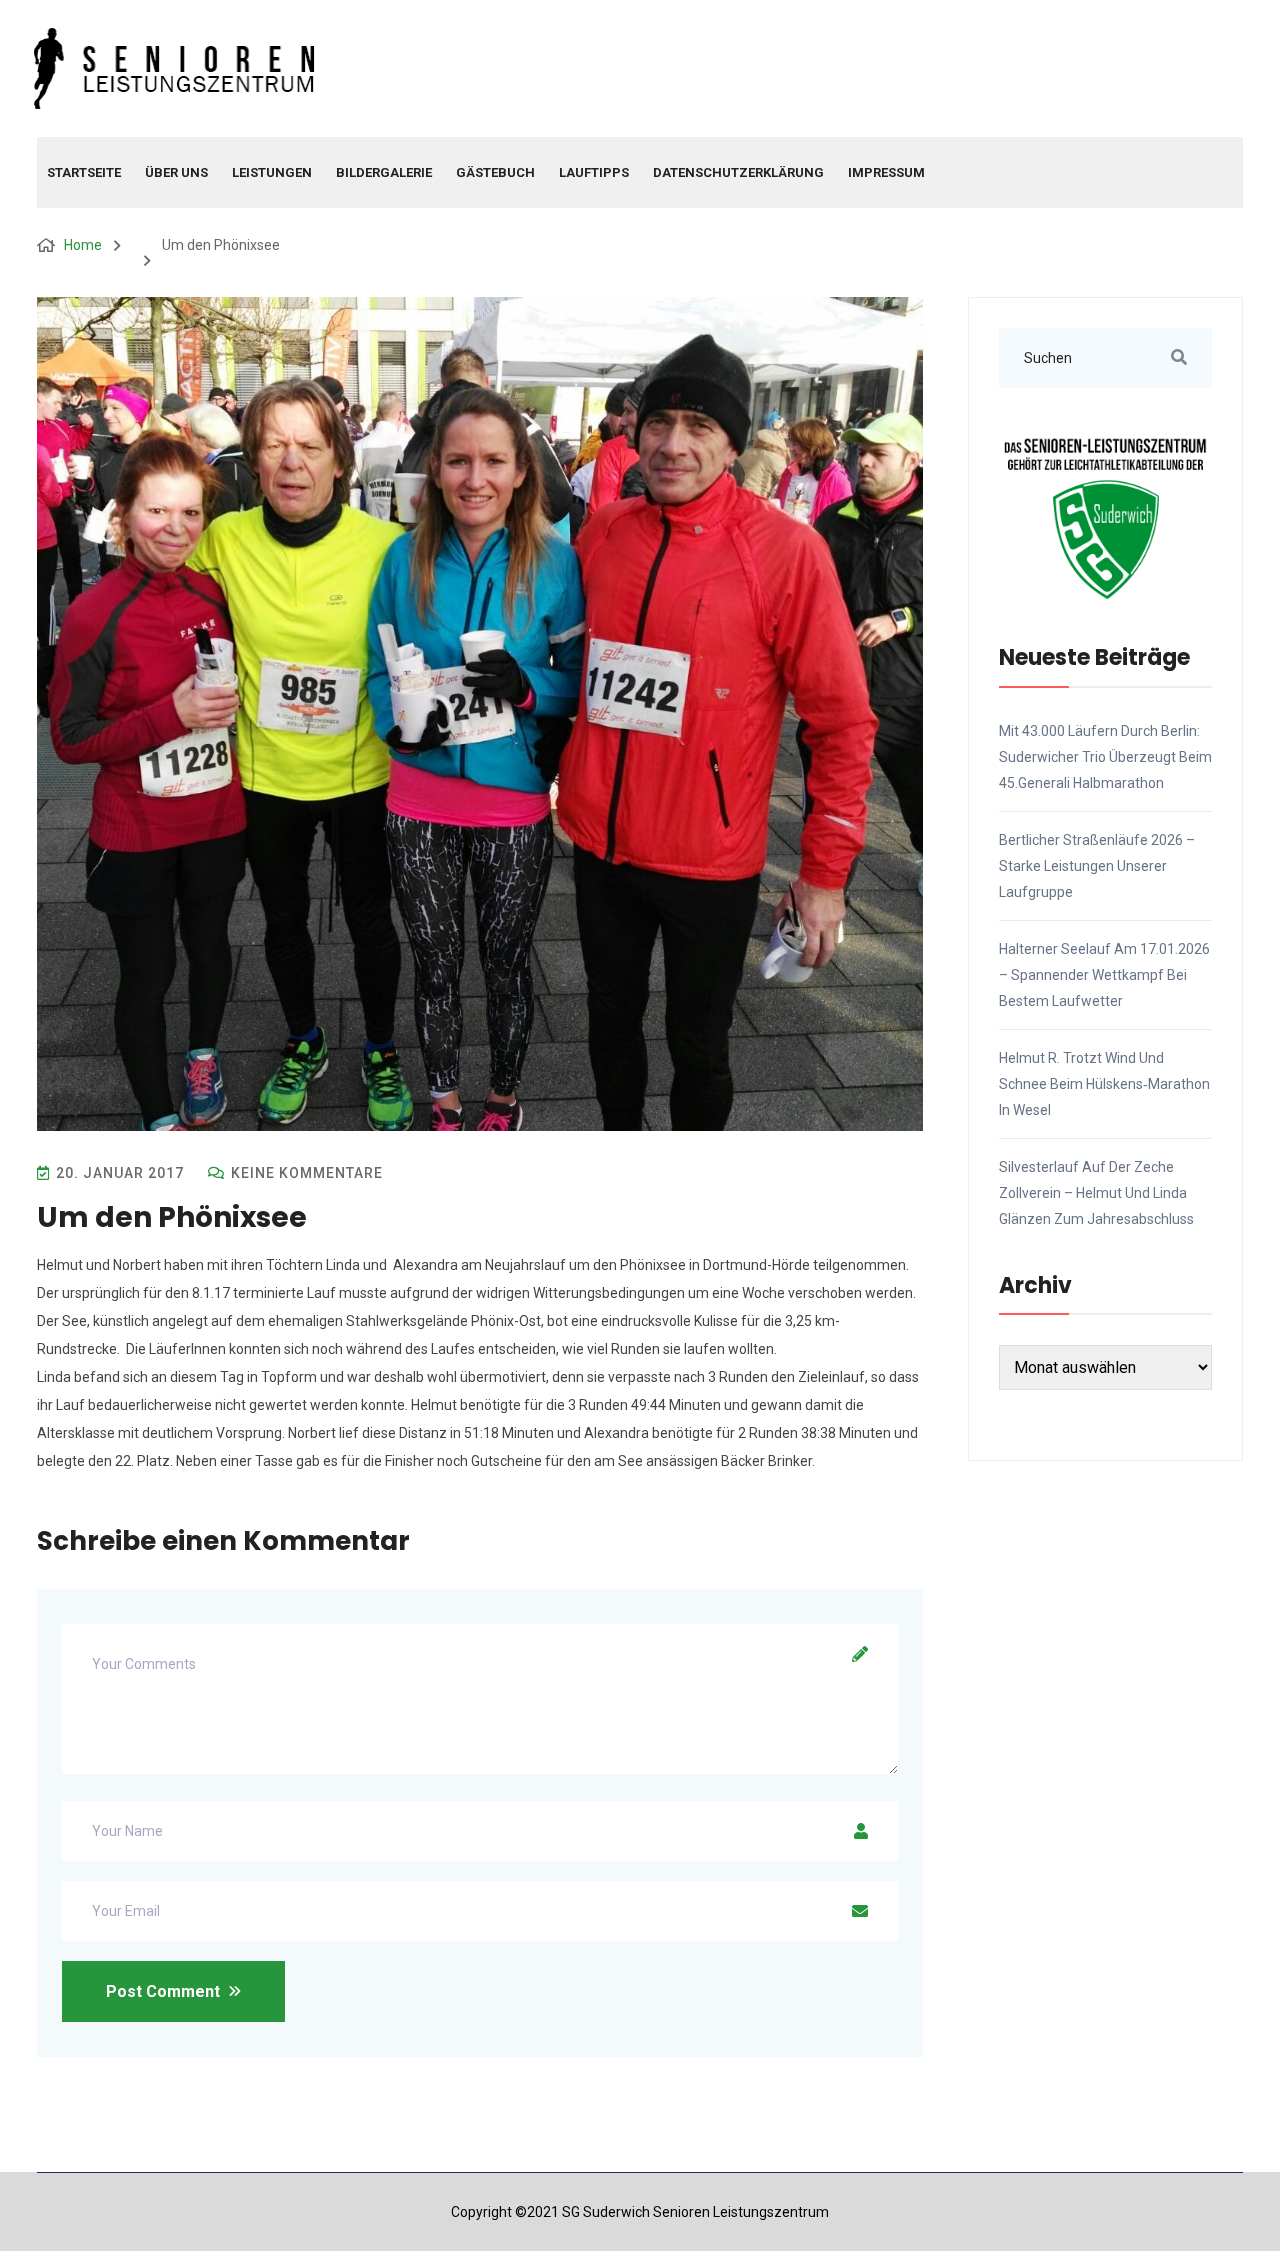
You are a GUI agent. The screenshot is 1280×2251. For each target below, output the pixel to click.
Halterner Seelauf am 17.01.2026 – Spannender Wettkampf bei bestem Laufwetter (1104, 975)
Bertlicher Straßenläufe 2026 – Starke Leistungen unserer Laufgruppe (1097, 866)
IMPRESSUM (886, 172)
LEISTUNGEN (272, 172)
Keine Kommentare (305, 1173)
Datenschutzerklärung (738, 172)
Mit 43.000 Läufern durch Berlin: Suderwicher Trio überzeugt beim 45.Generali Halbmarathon (1105, 757)
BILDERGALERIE (384, 172)
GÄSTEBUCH (495, 172)
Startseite (84, 172)
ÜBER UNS (176, 172)
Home (83, 245)
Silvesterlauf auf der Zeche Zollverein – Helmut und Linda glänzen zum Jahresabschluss (1096, 1193)
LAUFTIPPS (594, 172)
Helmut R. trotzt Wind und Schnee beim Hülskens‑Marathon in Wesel (1104, 1084)
